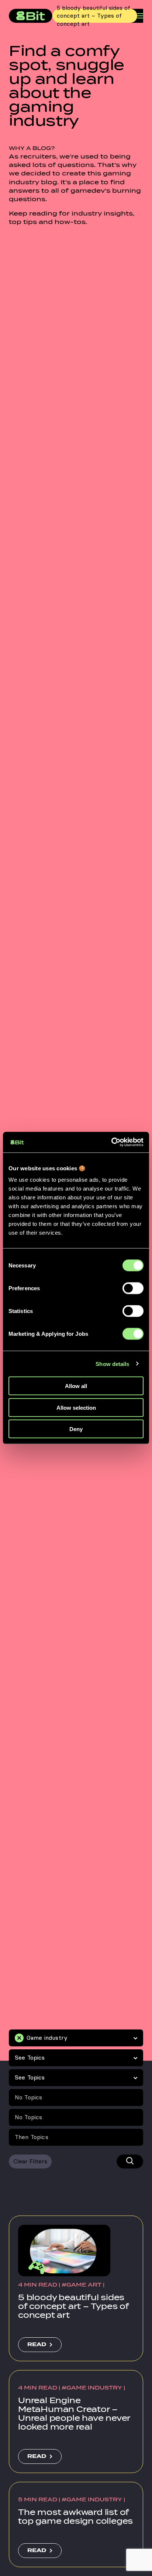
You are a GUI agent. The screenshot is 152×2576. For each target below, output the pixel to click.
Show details (112, 1364)
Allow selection (76, 1407)
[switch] (133, 1288)
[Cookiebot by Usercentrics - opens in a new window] (111, 1142)
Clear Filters (30, 2161)
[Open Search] (130, 2162)
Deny (76, 1429)
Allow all (76, 1386)
